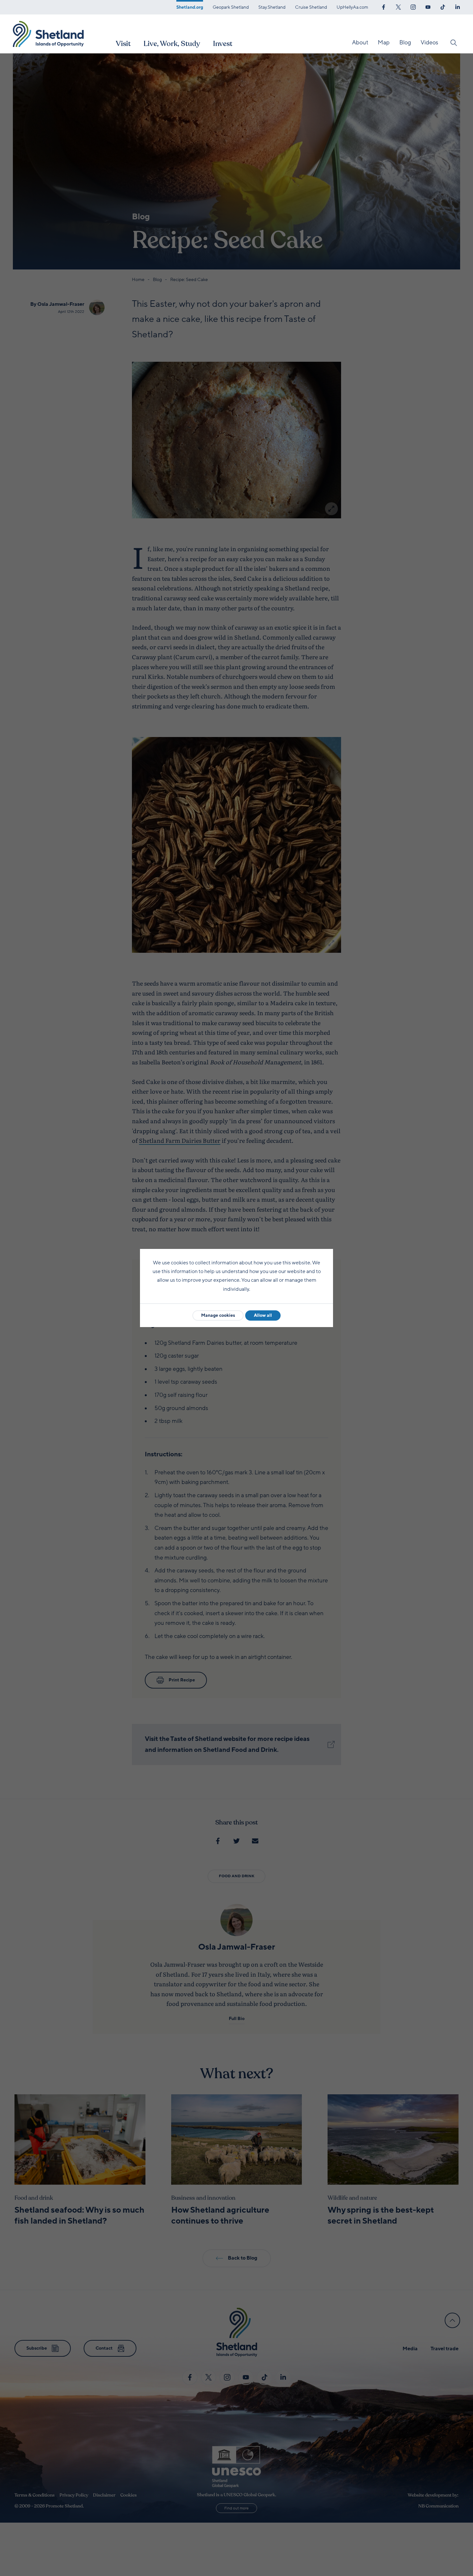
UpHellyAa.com (352, 7)
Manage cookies (218, 1315)
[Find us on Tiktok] (443, 6)
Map (384, 42)
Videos (429, 42)
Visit (123, 44)
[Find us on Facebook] (384, 6)
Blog (405, 42)
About (360, 42)
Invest (223, 44)
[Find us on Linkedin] (458, 6)
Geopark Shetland (231, 7)
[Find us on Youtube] (428, 6)
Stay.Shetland (272, 7)
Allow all (263, 1315)
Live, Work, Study (172, 44)
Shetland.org (190, 7)
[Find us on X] (398, 6)
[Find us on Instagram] (413, 6)
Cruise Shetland (311, 7)
